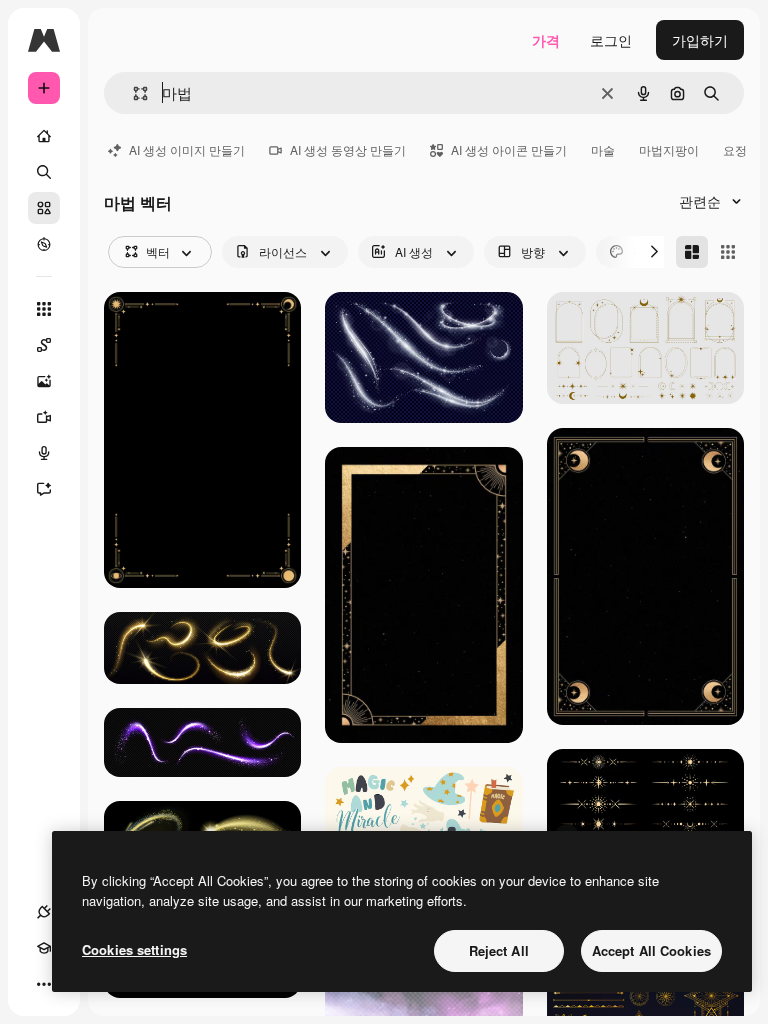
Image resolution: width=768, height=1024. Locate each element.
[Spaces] (44, 345)
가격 (546, 40)
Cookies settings (134, 949)
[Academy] (44, 948)
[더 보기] (44, 984)
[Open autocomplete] (132, 93)
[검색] (44, 172)
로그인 (611, 40)
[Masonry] (692, 252)
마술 (603, 149)
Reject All (499, 950)
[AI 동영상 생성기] (44, 417)
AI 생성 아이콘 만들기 (509, 149)
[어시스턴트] (44, 489)
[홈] (44, 136)
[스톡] (44, 208)
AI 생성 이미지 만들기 (187, 149)
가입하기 (700, 40)
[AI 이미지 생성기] (44, 381)
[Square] (728, 252)
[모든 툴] (44, 309)
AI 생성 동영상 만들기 (348, 149)
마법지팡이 (669, 149)
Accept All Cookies (651, 950)
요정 (735, 149)
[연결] (44, 912)
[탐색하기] (44, 244)
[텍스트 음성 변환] (44, 453)
